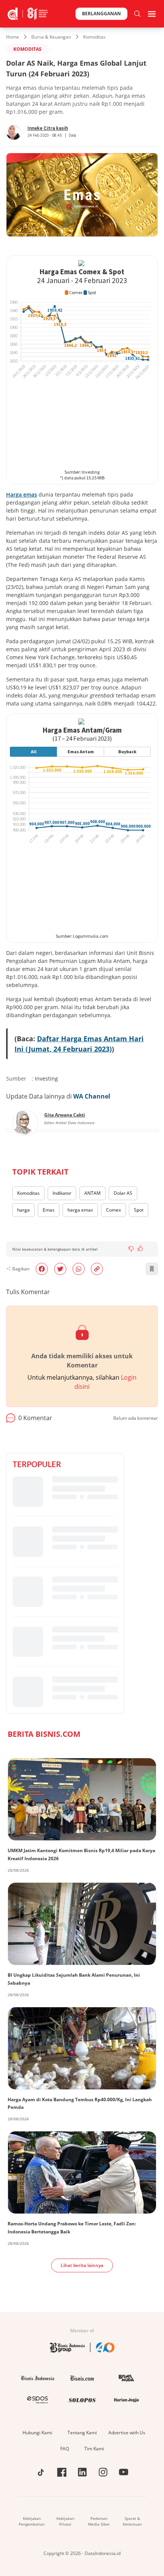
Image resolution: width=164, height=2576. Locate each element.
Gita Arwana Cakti (65, 1115)
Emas (49, 1210)
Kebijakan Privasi (65, 2521)
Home (13, 37)
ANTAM (92, 1193)
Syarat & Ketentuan (132, 2521)
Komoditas (94, 37)
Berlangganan (101, 14)
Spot (139, 1210)
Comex (113, 1210)
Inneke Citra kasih (48, 128)
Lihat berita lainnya (82, 2265)
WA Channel (92, 1096)
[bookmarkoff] (152, 1269)
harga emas (80, 1210)
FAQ (65, 2449)
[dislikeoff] (131, 1249)
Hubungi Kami (37, 2433)
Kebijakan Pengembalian (32, 2521)
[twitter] (60, 1269)
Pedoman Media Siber (99, 2521)
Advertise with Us (127, 2433)
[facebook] (42, 1269)
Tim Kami (94, 2449)
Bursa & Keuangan (51, 37)
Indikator (62, 1193)
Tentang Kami (82, 2433)
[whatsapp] (79, 1269)
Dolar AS (123, 1193)
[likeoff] (140, 1248)
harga (23, 1210)
